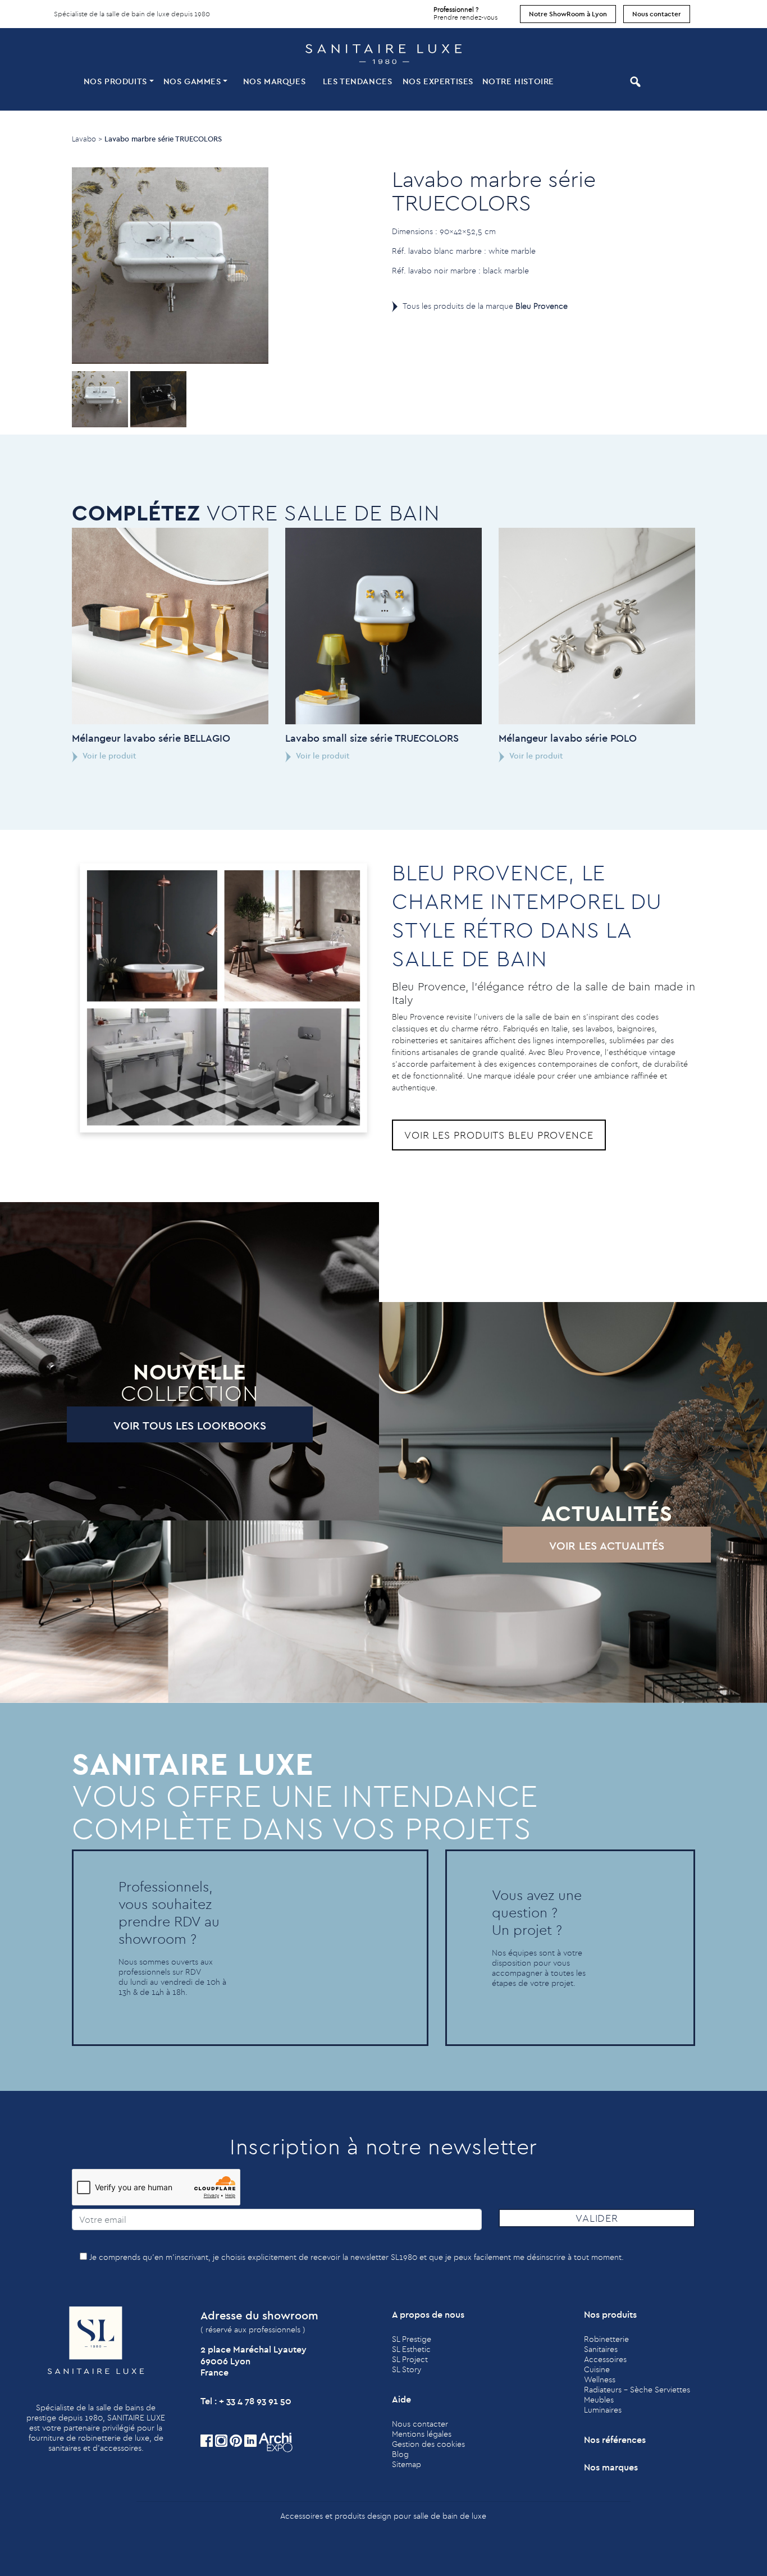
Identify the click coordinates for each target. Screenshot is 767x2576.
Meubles (599, 2400)
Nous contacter (657, 14)
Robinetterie (606, 2339)
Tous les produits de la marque (485, 306)
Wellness (600, 2379)
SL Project (410, 2359)
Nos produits (115, 81)
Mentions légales (422, 2434)
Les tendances (358, 81)
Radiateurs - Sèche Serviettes (637, 2390)
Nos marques (275, 81)
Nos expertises (438, 81)
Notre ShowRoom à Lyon (568, 14)
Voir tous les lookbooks (190, 1425)
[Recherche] (601, 82)
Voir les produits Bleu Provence (499, 1135)
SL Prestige (412, 2339)
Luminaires (603, 2410)
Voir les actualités (607, 1545)
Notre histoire (518, 81)
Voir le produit (109, 756)
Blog (400, 2454)
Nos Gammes (192, 81)
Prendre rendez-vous (465, 13)
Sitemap (407, 2464)
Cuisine (597, 2369)
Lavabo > (87, 139)
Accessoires (605, 2359)
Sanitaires (601, 2349)
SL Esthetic (411, 2349)
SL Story (407, 2369)
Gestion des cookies (428, 2444)
